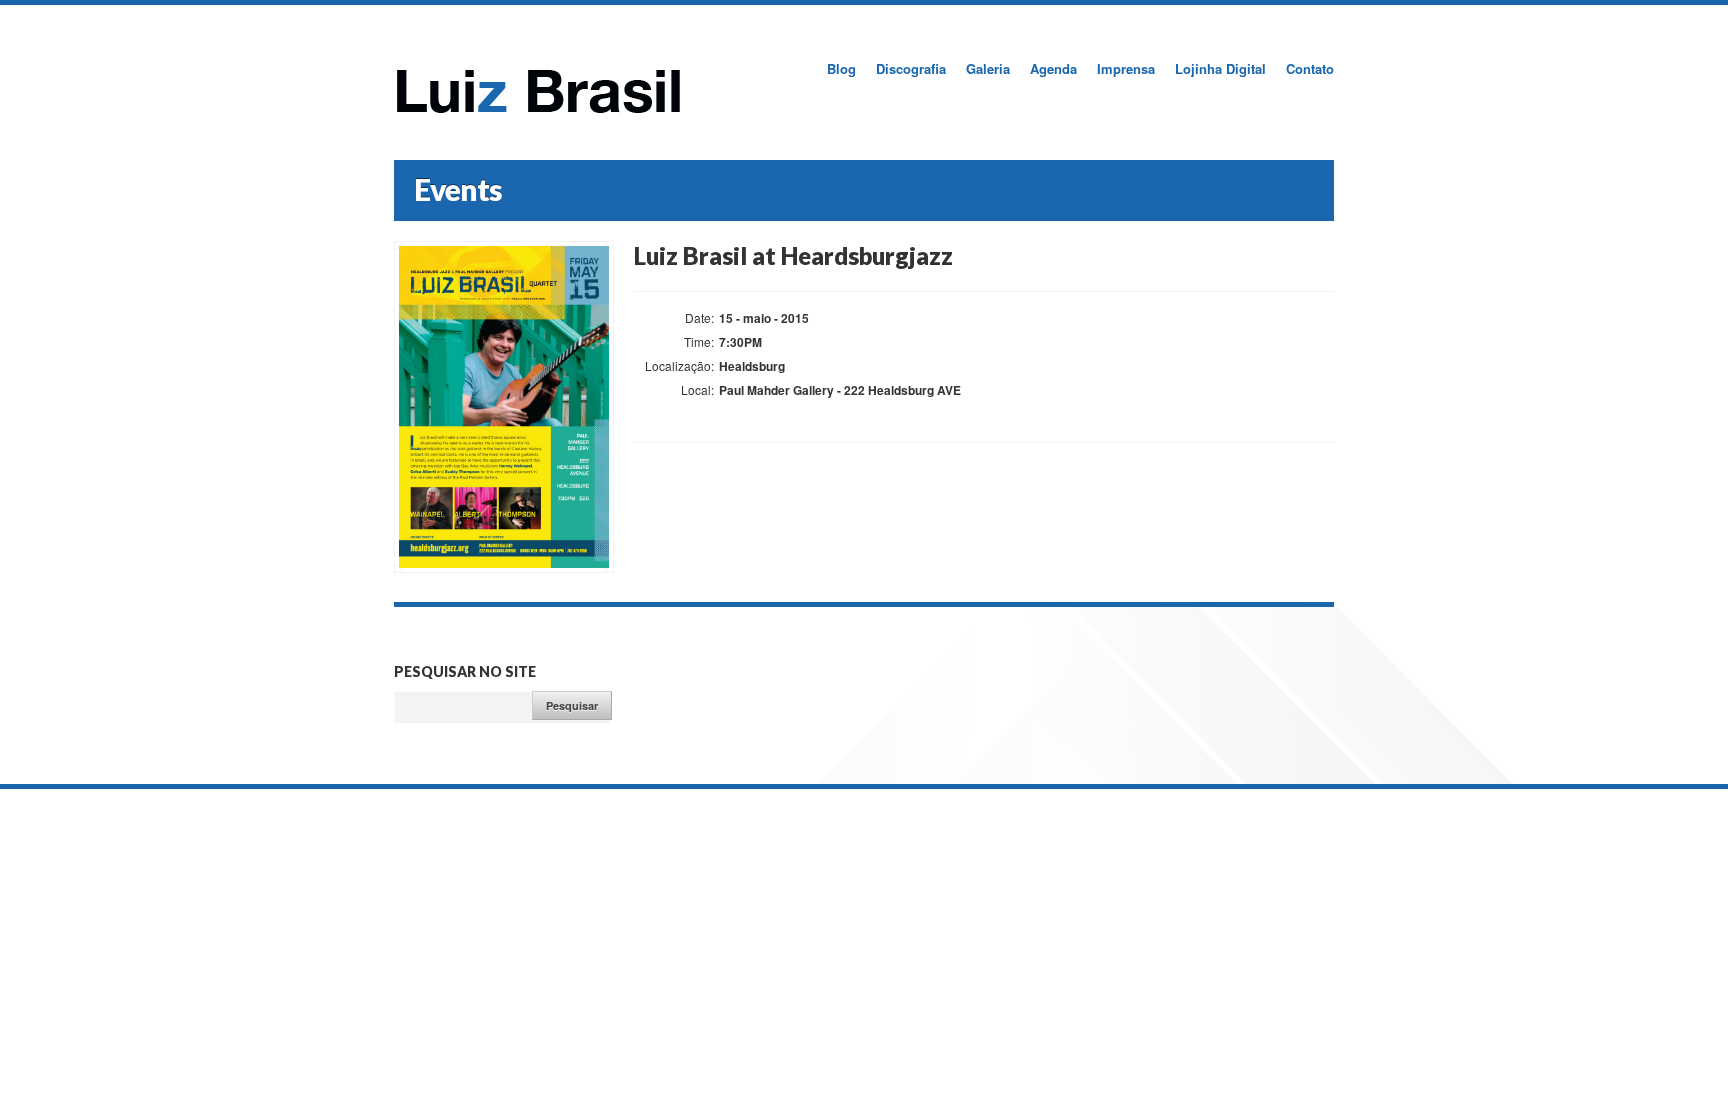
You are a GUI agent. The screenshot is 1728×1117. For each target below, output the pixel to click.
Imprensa (1126, 68)
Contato (1310, 68)
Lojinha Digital (1220, 68)
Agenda (1053, 68)
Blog (841, 68)
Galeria (988, 68)
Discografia (911, 68)
